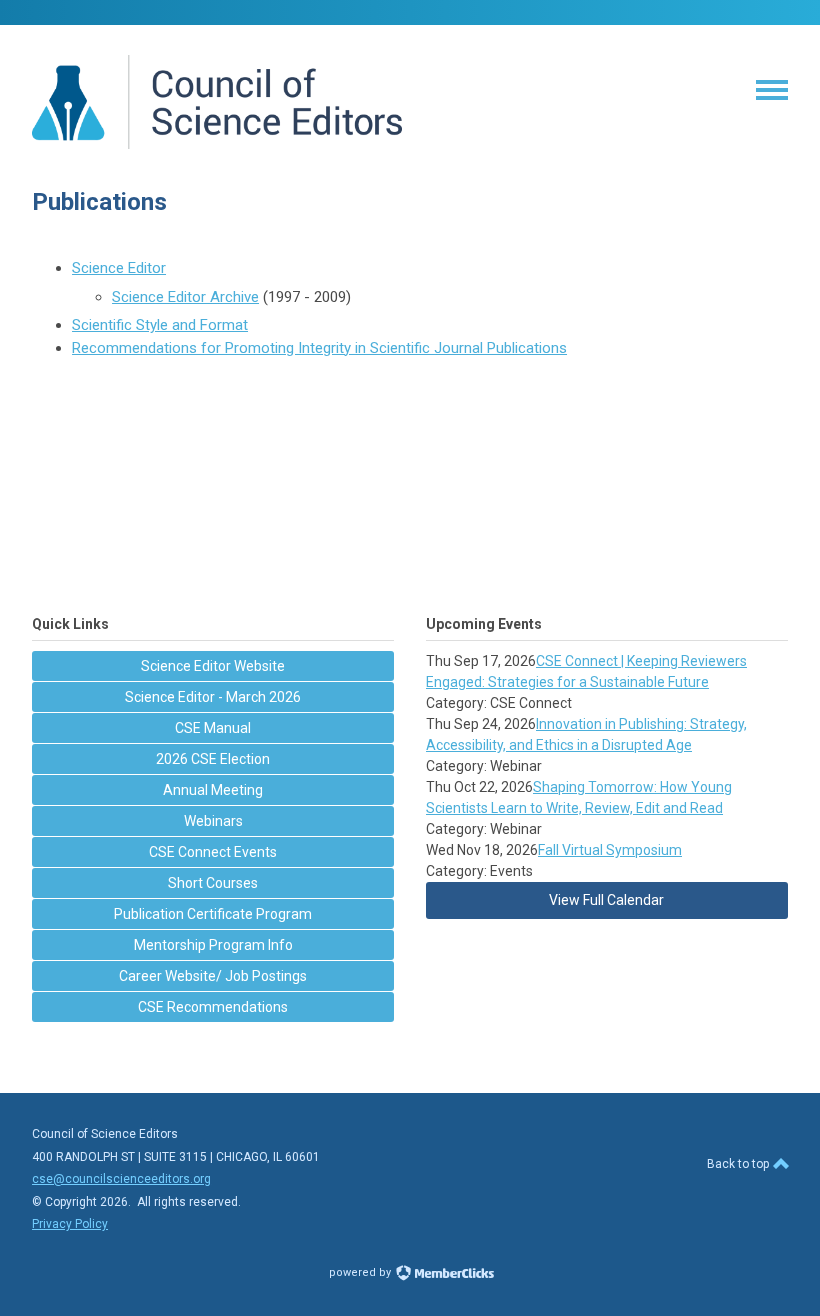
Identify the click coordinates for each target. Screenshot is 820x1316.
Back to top (739, 1164)
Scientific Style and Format (160, 325)
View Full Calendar (606, 900)
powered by (361, 1272)
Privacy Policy (70, 1224)
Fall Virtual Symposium (610, 850)
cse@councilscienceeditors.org (121, 1179)
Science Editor (119, 268)
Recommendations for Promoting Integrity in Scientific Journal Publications (319, 348)
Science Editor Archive (185, 297)
